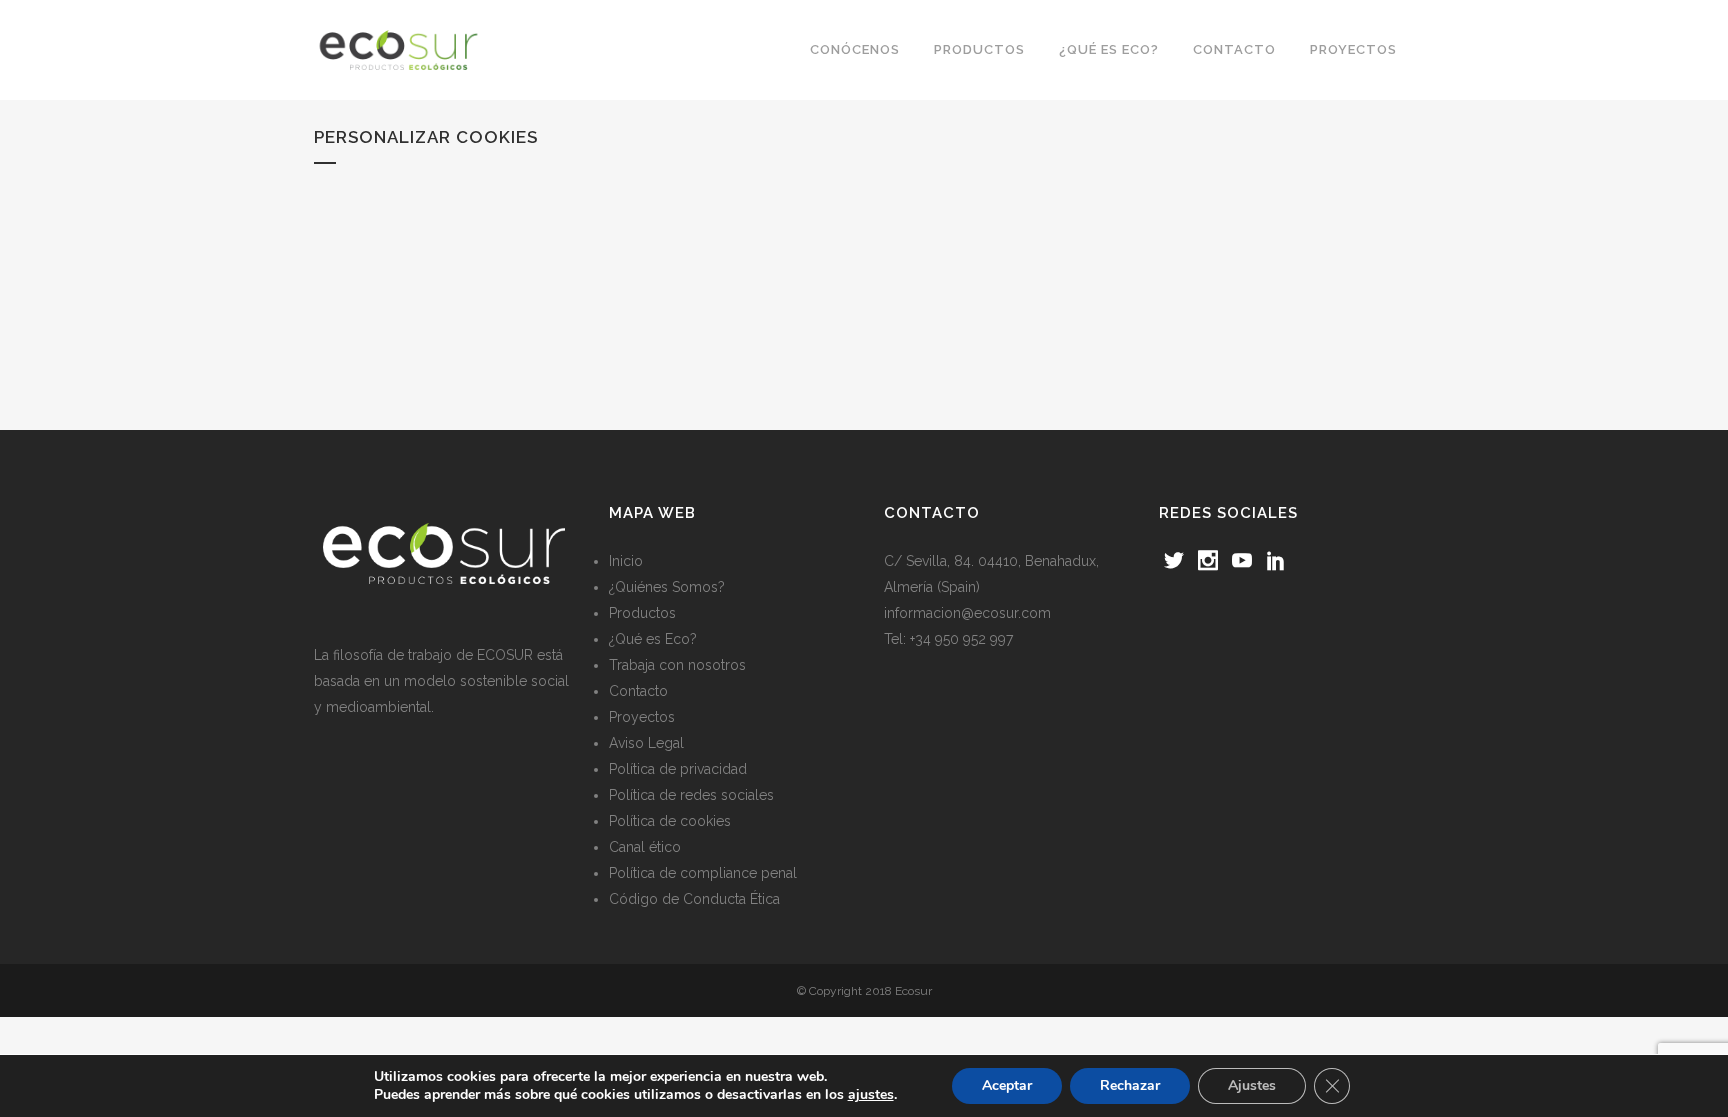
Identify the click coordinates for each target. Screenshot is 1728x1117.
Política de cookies (670, 821)
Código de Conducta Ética (694, 899)
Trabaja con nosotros (677, 665)
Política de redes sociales (691, 795)
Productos (642, 613)
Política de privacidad (678, 769)
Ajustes (1252, 1085)
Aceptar (1007, 1085)
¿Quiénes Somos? (667, 587)
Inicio (626, 561)
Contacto (638, 691)
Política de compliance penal (703, 873)
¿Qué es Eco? (653, 639)
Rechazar (1130, 1085)
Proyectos (642, 717)
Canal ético (645, 847)
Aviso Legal (646, 743)
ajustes (871, 1095)
